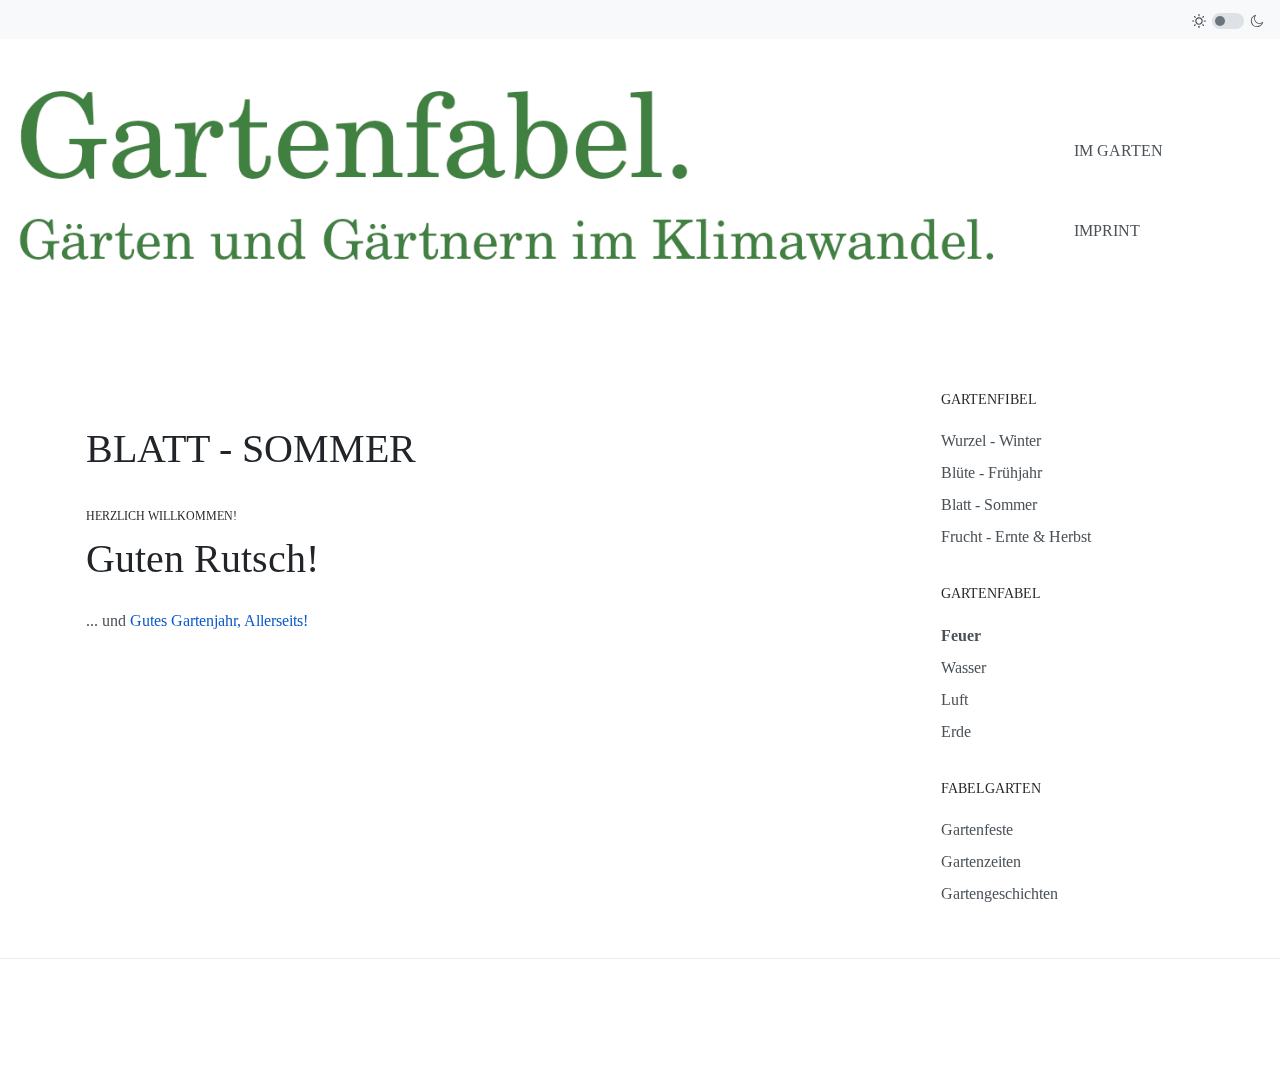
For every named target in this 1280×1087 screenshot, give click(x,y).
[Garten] (537, 189)
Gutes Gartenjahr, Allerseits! (219, 620)
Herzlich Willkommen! (161, 516)
